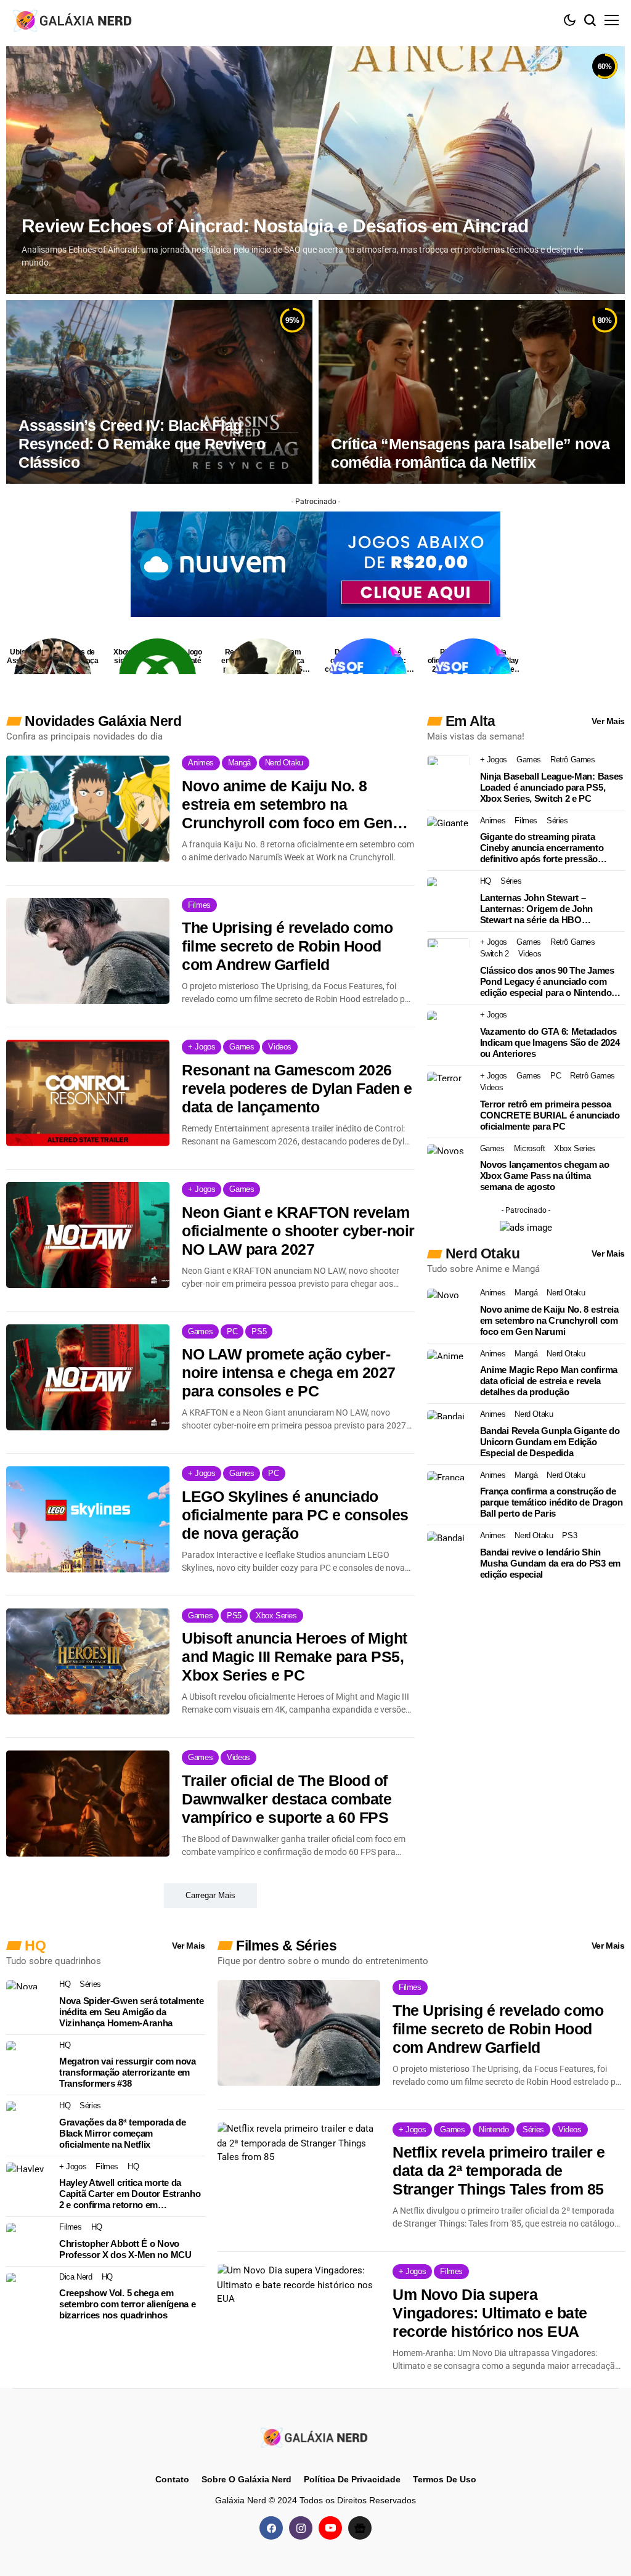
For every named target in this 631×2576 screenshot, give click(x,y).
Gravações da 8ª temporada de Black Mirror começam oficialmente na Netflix (123, 2133)
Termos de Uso (445, 2479)
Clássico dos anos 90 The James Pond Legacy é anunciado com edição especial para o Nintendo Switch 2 (547, 982)
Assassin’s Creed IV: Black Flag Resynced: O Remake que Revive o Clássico (142, 444)
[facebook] (271, 2527)
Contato (172, 2479)
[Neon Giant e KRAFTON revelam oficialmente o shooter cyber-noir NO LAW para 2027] (88, 1235)
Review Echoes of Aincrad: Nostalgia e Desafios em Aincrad (275, 226)
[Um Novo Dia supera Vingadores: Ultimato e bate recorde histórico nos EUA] (299, 2317)
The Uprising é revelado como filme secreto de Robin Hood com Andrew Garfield (287, 946)
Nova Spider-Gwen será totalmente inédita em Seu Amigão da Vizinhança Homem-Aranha (131, 2012)
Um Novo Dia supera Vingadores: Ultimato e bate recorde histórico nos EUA (490, 2313)
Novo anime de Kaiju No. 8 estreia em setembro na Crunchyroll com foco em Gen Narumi (287, 805)
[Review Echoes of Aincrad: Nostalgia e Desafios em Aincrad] (315, 170)
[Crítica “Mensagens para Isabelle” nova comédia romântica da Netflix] (472, 392)
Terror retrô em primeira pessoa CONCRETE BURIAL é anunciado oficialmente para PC (550, 1115)
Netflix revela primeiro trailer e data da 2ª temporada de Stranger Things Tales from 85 (499, 2170)
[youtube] (330, 2527)
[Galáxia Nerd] (74, 20)
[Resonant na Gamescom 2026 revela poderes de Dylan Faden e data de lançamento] (88, 1093)
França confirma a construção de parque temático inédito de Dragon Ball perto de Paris (552, 1502)
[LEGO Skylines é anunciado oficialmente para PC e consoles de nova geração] (88, 1519)
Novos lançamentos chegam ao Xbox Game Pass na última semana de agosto (545, 1176)
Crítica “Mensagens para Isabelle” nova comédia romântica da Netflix (470, 453)
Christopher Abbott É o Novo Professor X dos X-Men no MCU (125, 2249)
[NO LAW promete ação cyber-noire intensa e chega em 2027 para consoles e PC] (88, 1377)
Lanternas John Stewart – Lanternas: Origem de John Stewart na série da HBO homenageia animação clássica (544, 909)
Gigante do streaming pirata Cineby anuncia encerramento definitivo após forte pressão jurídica (542, 848)
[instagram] (301, 2527)
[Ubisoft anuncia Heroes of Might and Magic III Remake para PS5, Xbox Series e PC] (88, 1661)
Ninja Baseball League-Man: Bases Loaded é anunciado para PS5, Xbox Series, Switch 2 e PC (552, 787)
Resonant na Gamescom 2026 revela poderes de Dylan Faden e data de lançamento (297, 1088)
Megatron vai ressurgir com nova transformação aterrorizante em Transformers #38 (128, 2072)
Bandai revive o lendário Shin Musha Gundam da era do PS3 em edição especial (550, 1563)
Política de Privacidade (352, 2479)
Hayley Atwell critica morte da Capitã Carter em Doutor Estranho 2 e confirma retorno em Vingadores (130, 2194)
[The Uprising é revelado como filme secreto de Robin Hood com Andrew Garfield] (88, 951)
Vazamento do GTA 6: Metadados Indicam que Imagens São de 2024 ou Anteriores (550, 1042)
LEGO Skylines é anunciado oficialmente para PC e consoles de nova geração (295, 1515)
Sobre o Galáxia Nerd (246, 2479)
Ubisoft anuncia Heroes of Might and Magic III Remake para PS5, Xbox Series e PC (295, 1657)
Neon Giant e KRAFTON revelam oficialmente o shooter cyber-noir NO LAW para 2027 (298, 1231)
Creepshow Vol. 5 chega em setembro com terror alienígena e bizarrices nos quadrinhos (127, 2304)
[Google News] (360, 2527)
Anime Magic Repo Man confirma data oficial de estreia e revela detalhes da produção (549, 1381)
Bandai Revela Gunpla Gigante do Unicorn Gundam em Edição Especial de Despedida (550, 1442)
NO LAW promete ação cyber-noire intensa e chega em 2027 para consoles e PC (289, 1372)
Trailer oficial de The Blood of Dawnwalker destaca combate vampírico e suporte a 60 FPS (287, 1799)
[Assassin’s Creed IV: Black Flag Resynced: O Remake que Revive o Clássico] (159, 392)
